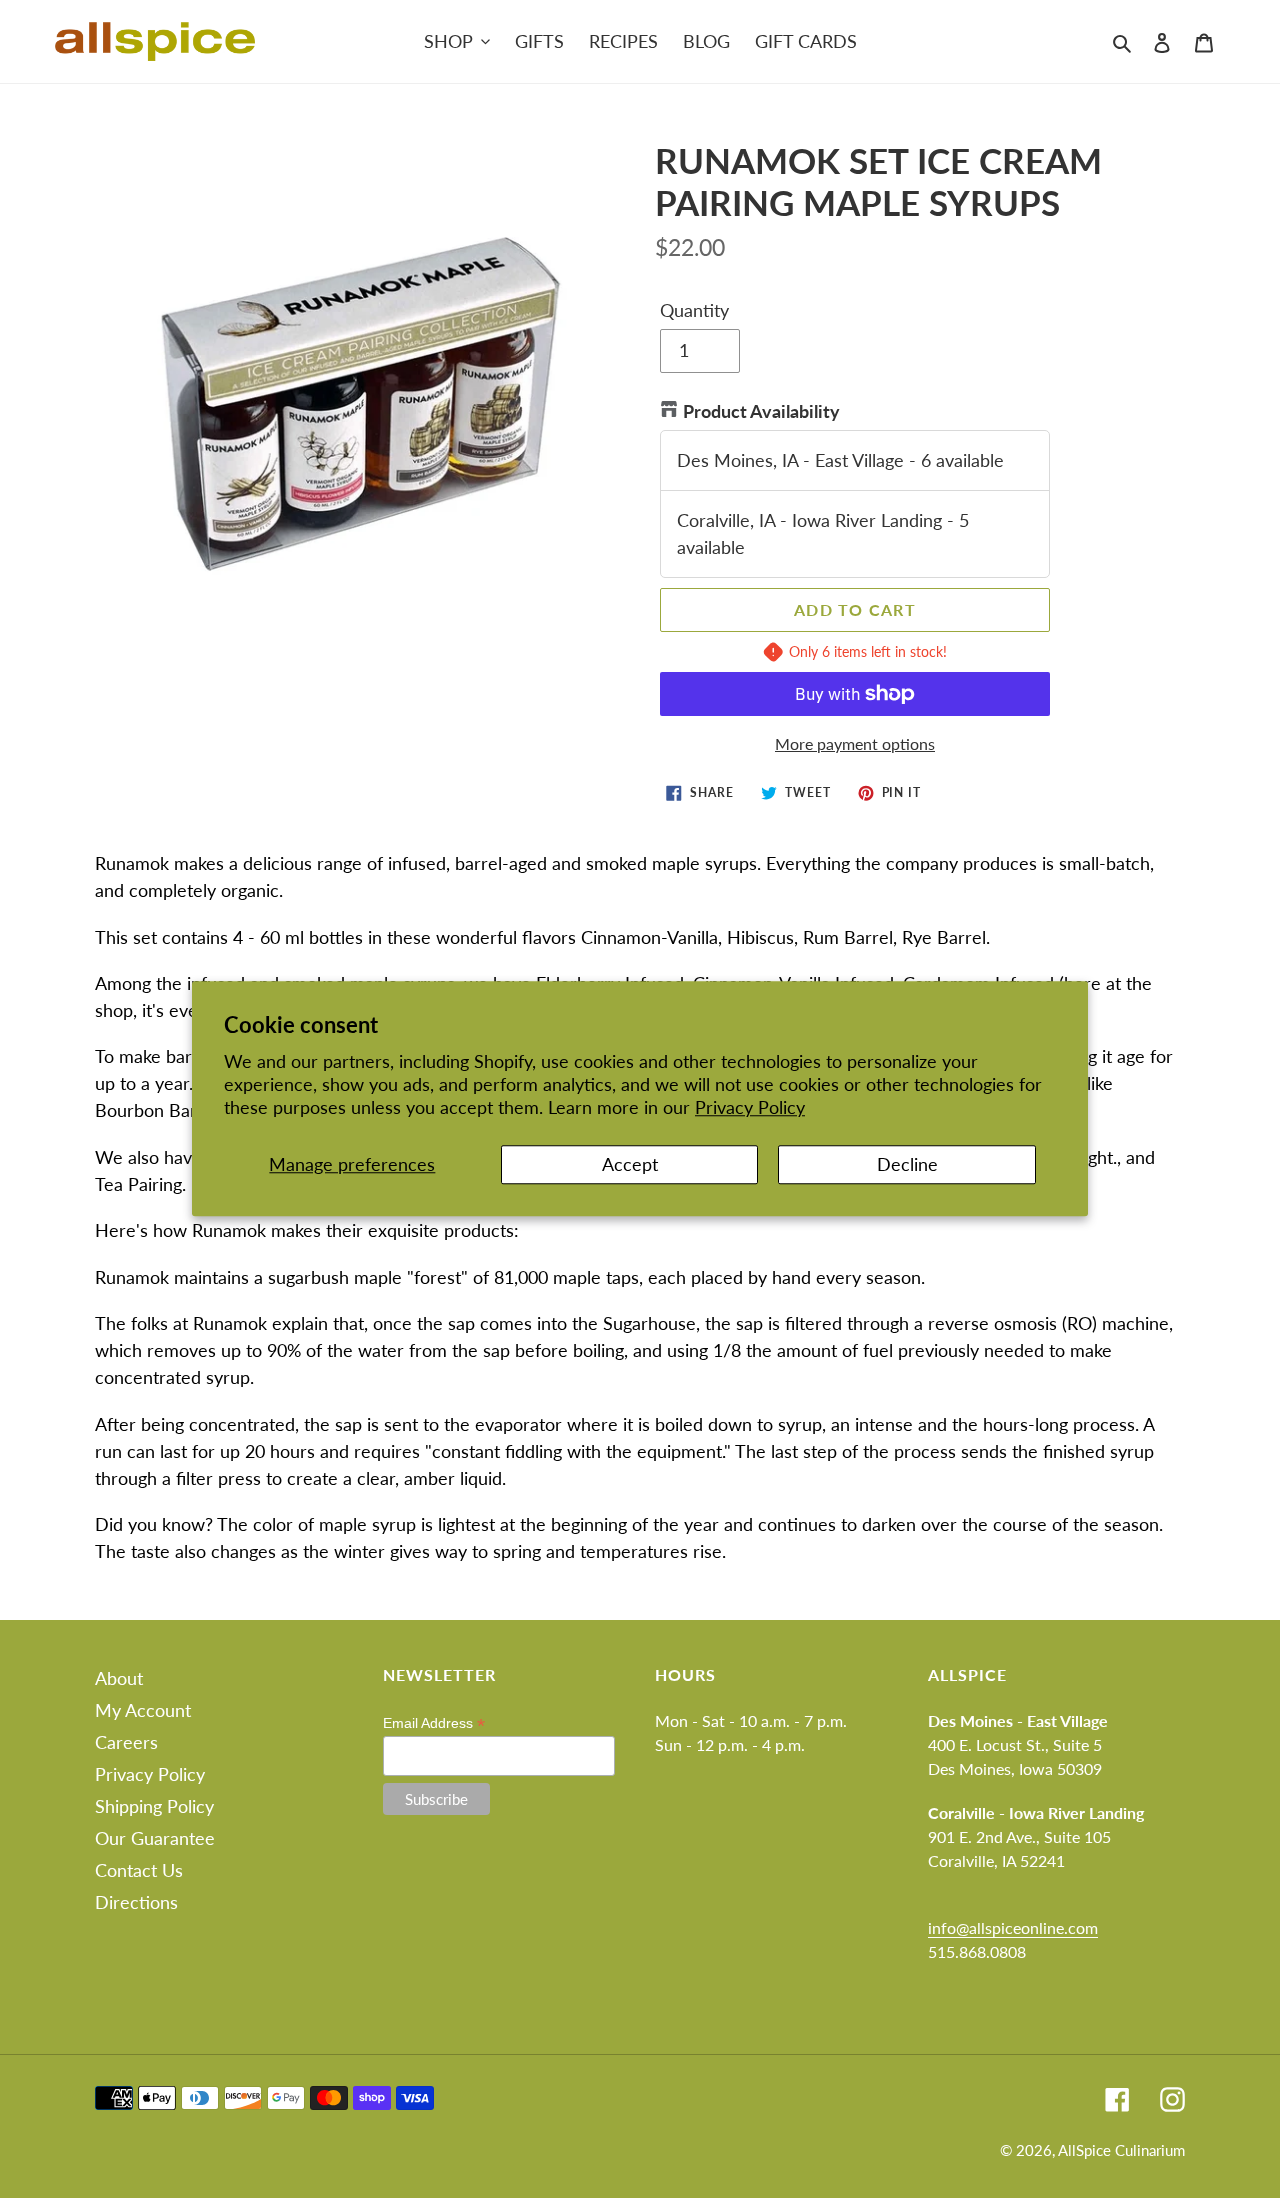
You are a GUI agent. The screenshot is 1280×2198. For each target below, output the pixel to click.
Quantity (694, 310)
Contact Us (139, 1870)
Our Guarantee (155, 1838)
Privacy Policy (750, 1108)
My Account (143, 1710)
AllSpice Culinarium (1121, 2150)
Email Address (434, 1723)
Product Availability (761, 411)
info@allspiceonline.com (1013, 1927)
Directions (136, 1902)
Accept (630, 1164)
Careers (126, 1742)
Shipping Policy (154, 1806)
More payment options (855, 743)
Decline (907, 1164)
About (119, 1678)
